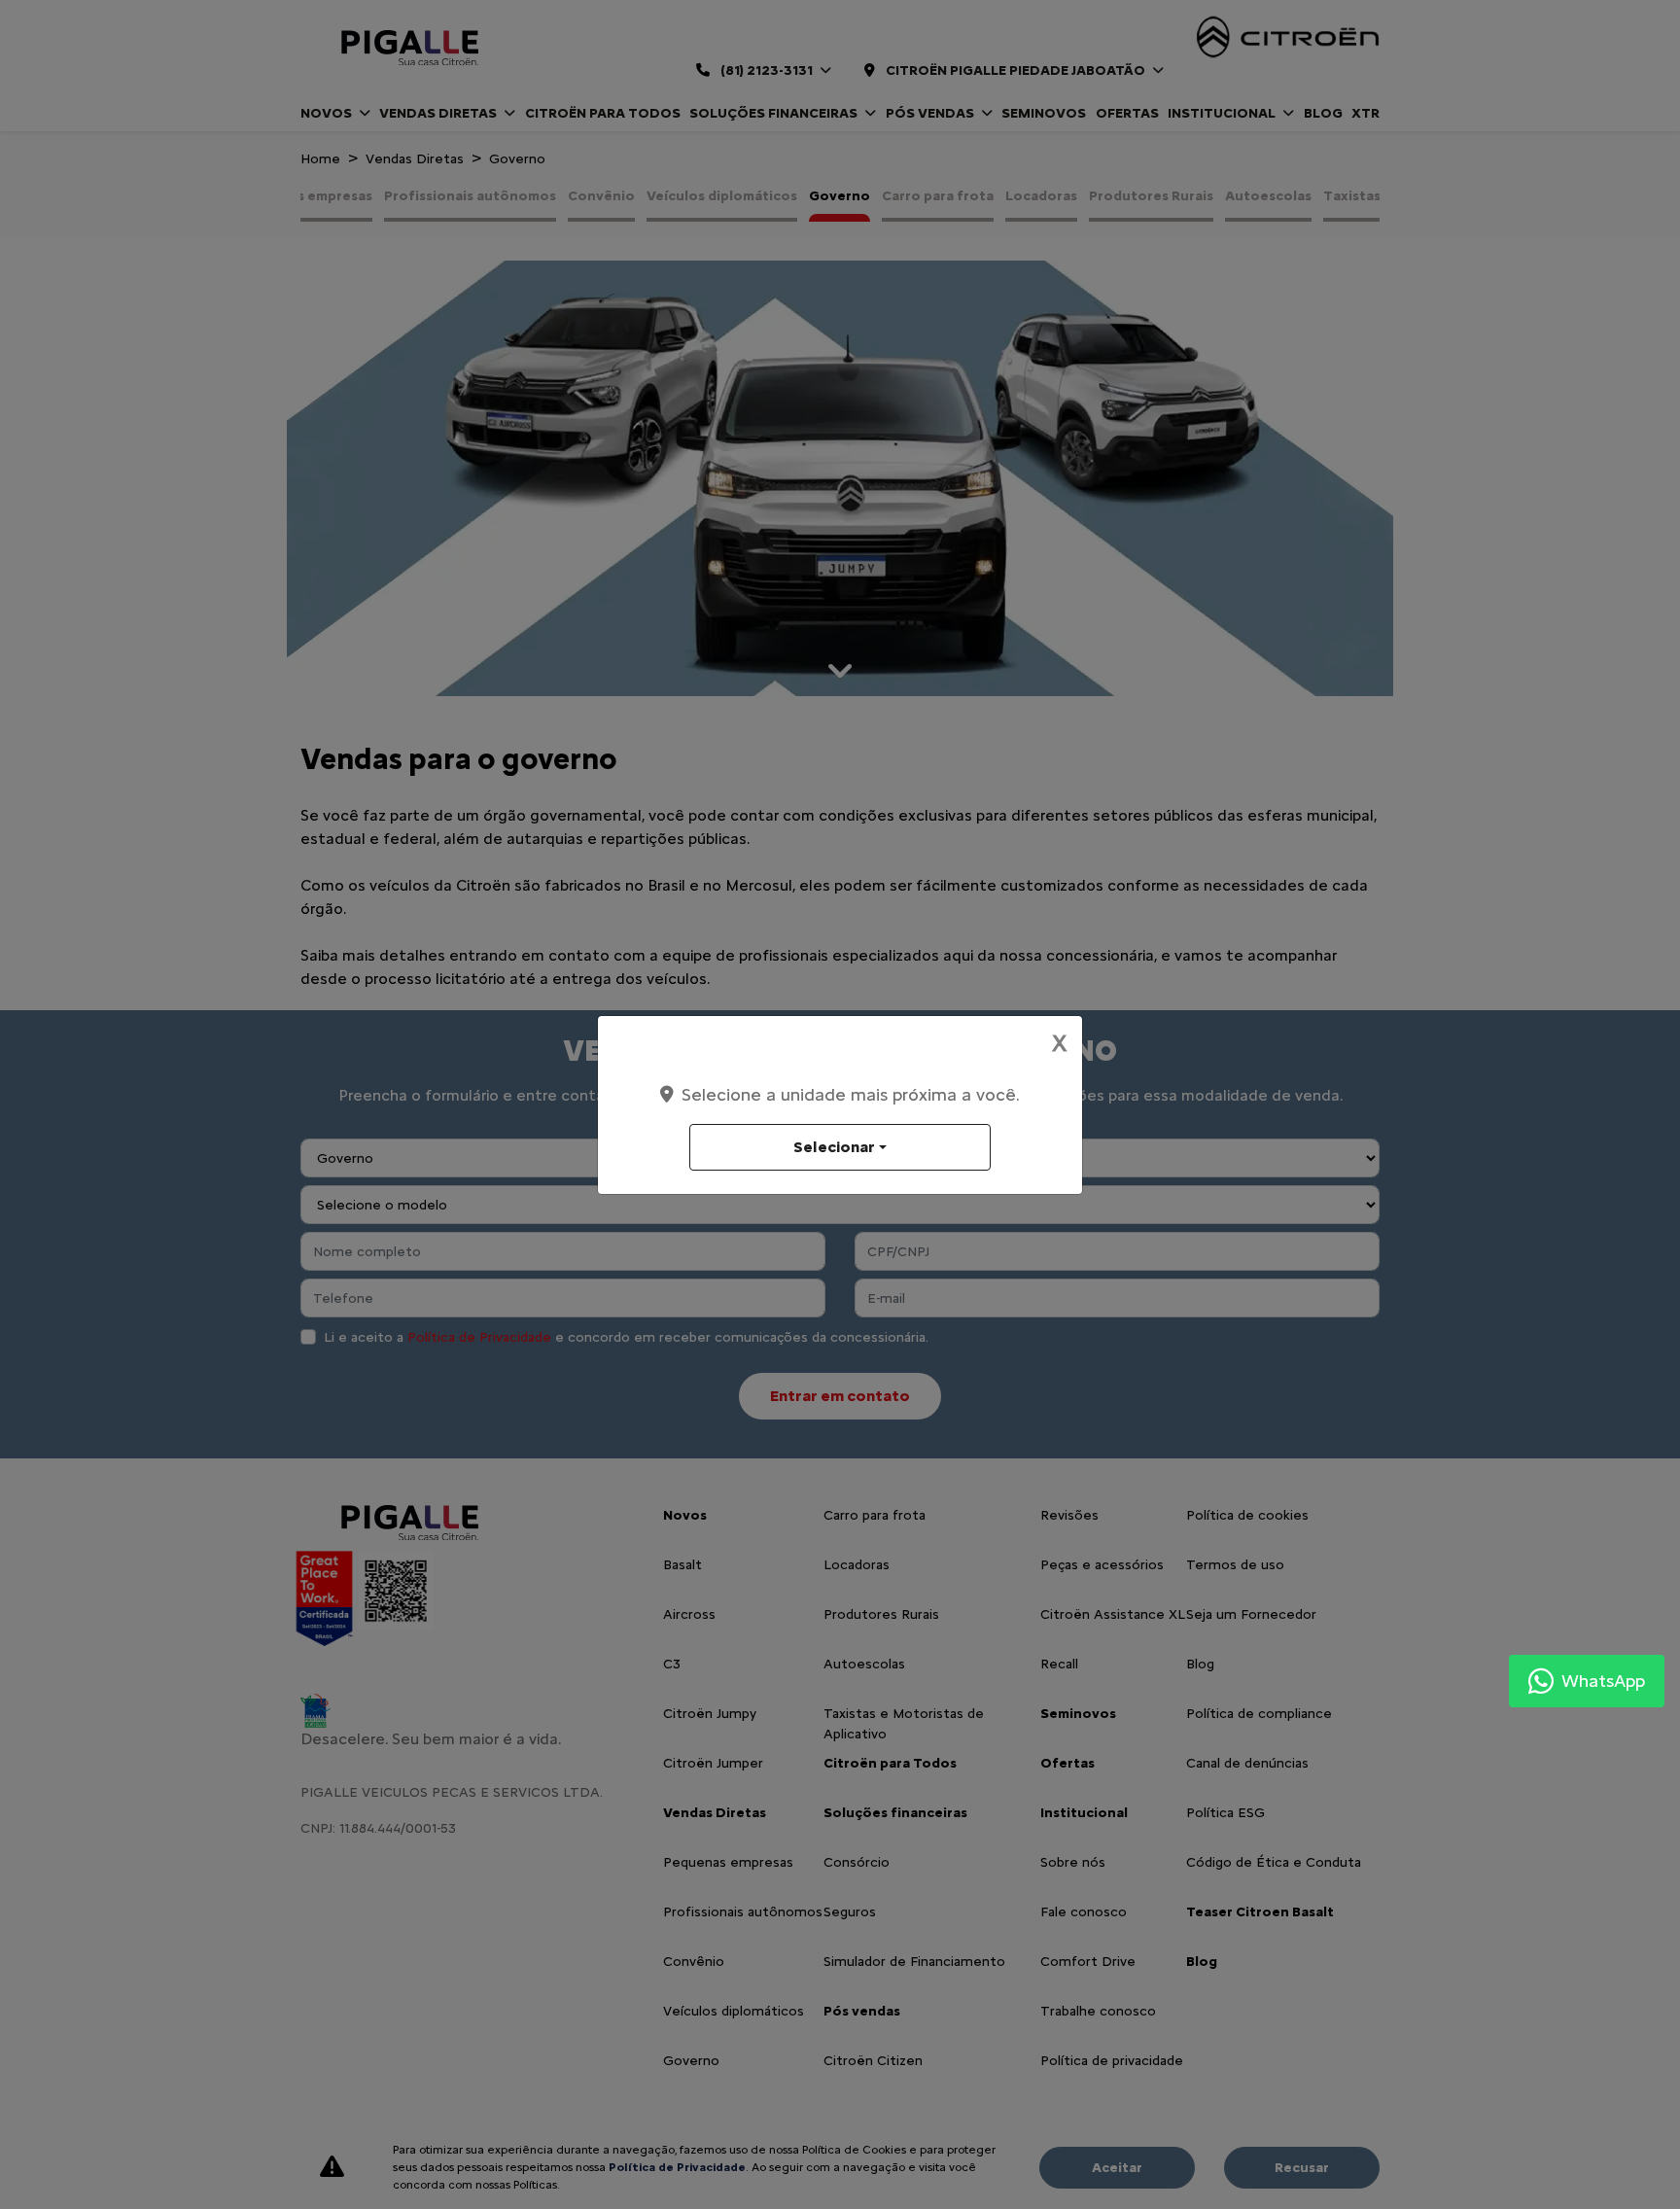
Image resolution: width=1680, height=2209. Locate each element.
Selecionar (834, 1147)
